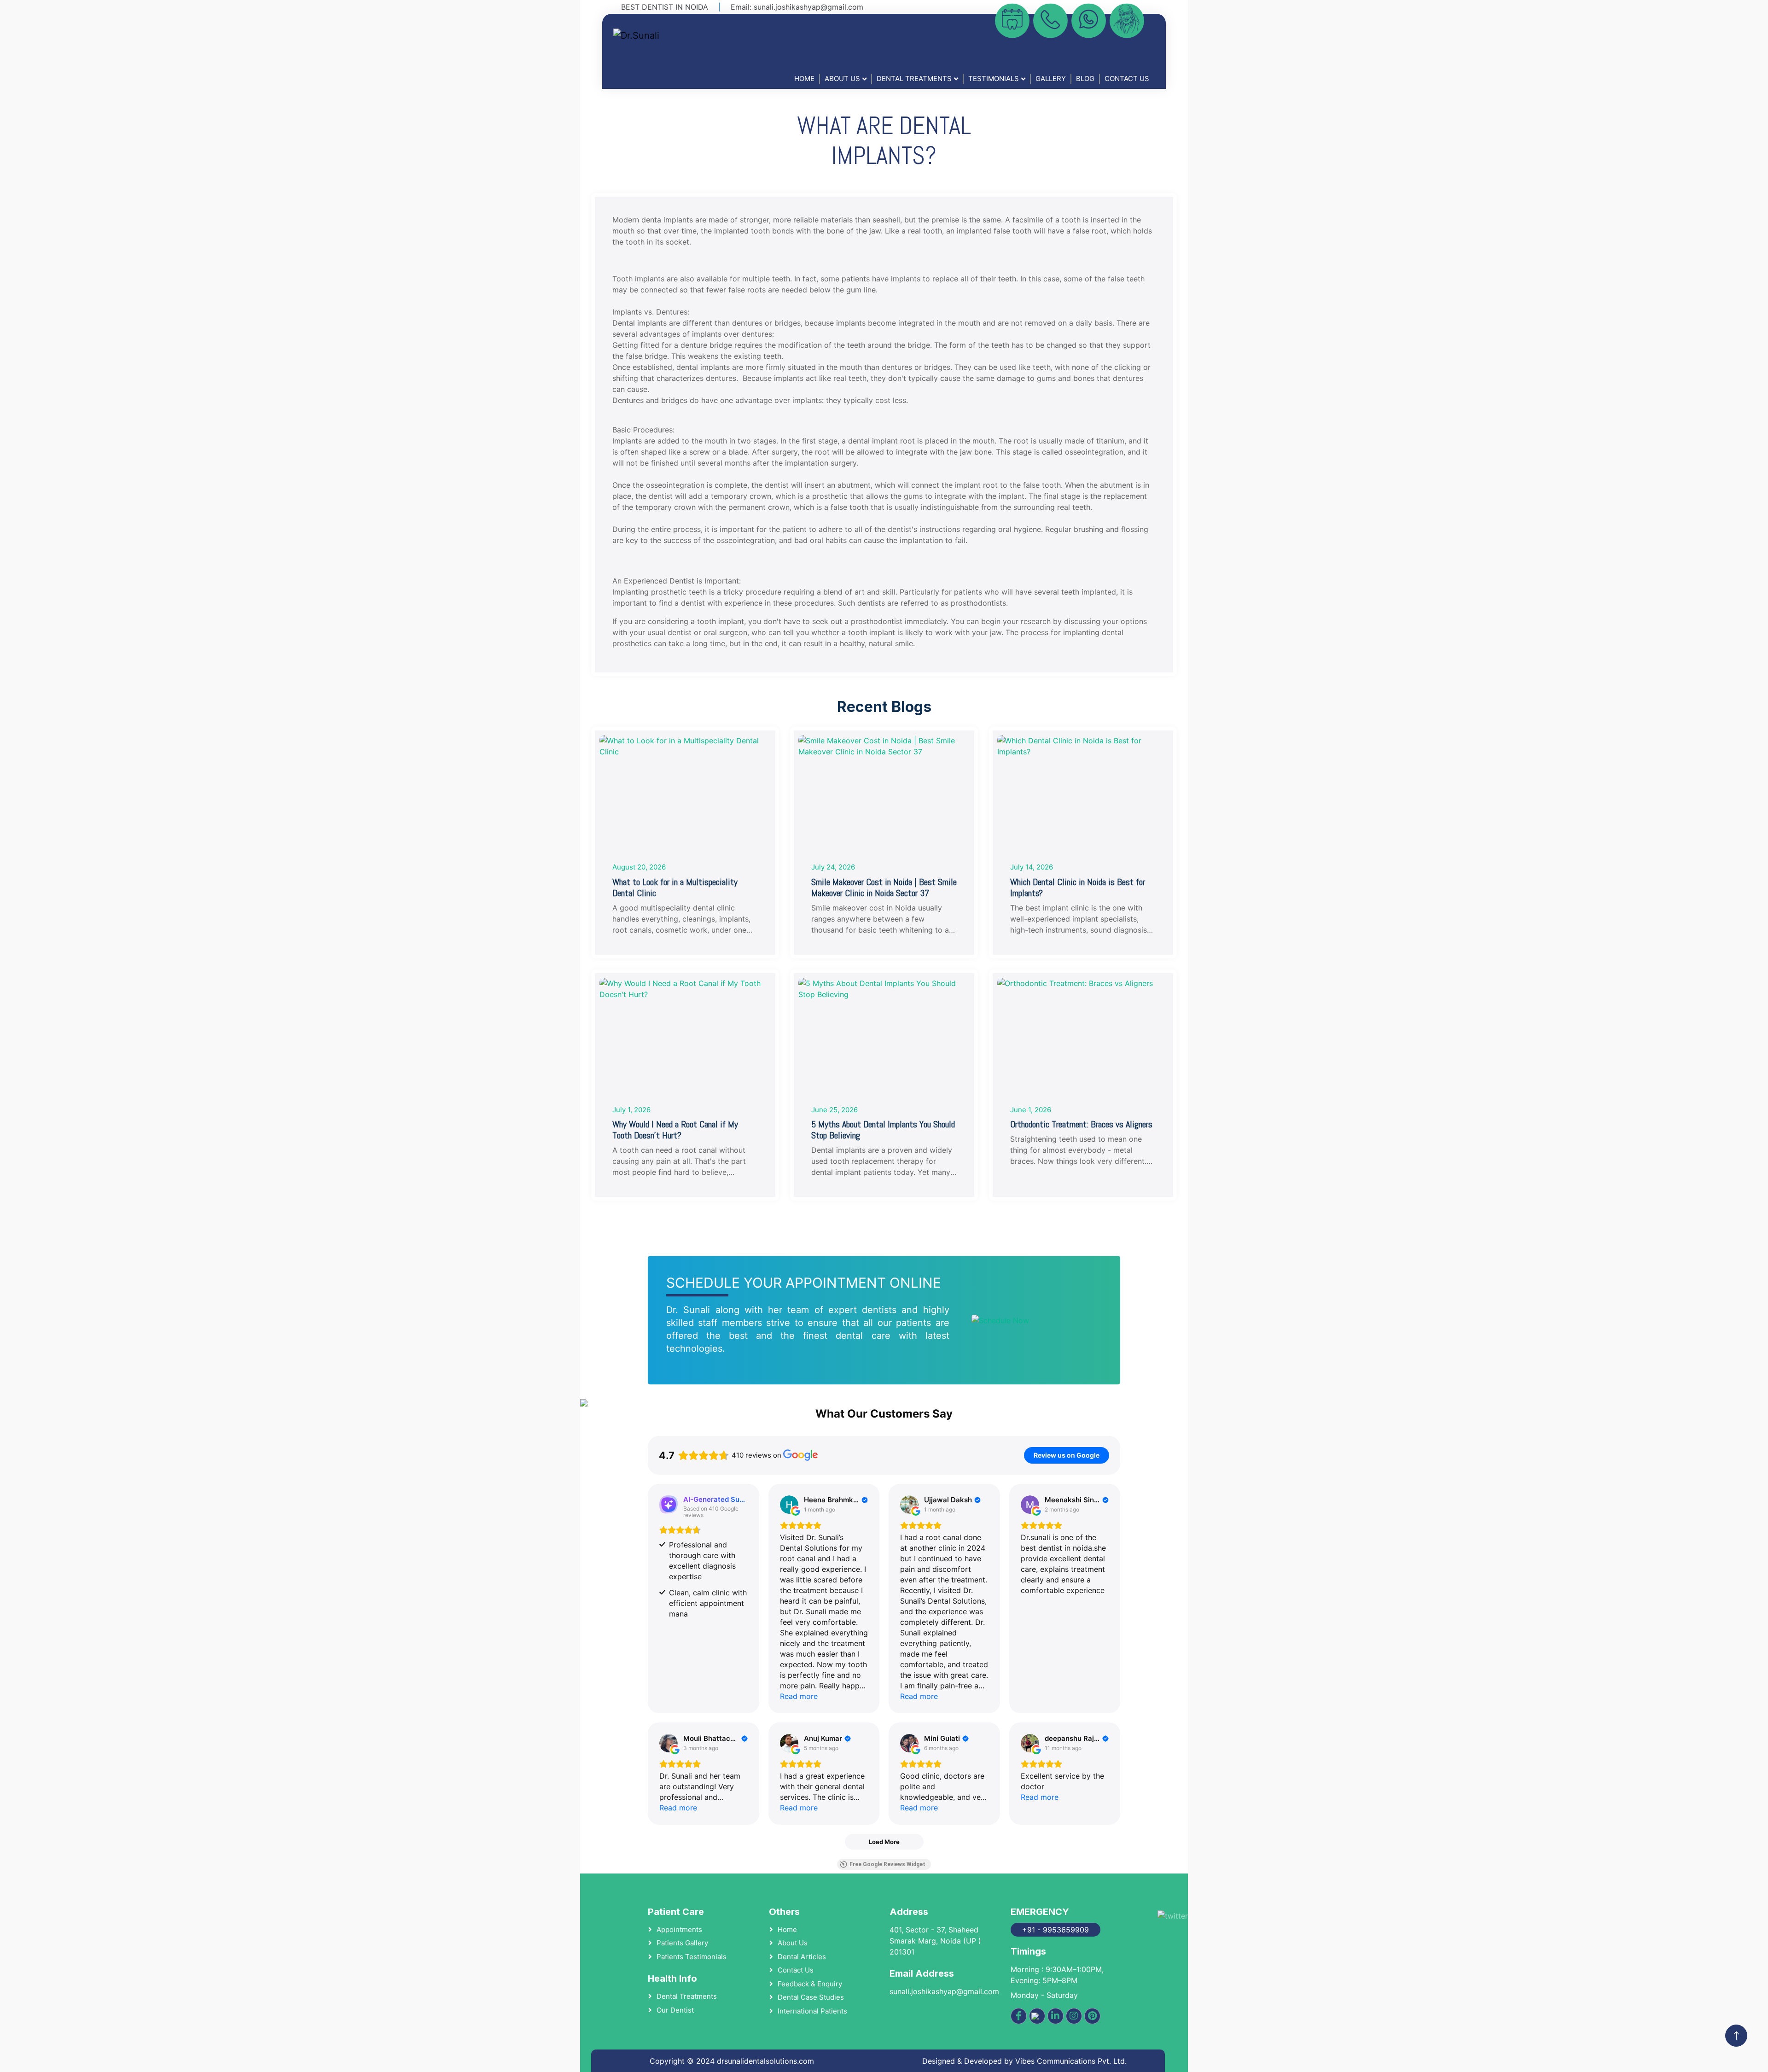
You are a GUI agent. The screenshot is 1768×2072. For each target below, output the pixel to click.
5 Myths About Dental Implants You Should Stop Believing (883, 1130)
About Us (842, 79)
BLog (1085, 79)
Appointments (679, 1929)
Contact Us (1127, 79)
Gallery (1051, 79)
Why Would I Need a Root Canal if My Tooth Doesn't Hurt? (675, 1130)
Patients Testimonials (692, 1957)
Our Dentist (675, 2010)
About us (793, 1943)
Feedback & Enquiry (810, 1984)
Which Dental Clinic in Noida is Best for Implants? (1078, 887)
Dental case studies (811, 1997)
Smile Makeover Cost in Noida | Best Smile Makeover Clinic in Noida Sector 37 (884, 887)
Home (804, 79)
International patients (812, 2011)
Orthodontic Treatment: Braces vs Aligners (1081, 1124)
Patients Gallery (682, 1943)
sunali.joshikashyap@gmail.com (808, 7)
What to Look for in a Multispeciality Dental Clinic (675, 887)
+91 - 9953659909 (1056, 1930)
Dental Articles (802, 1957)
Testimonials (994, 79)
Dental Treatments (914, 79)
